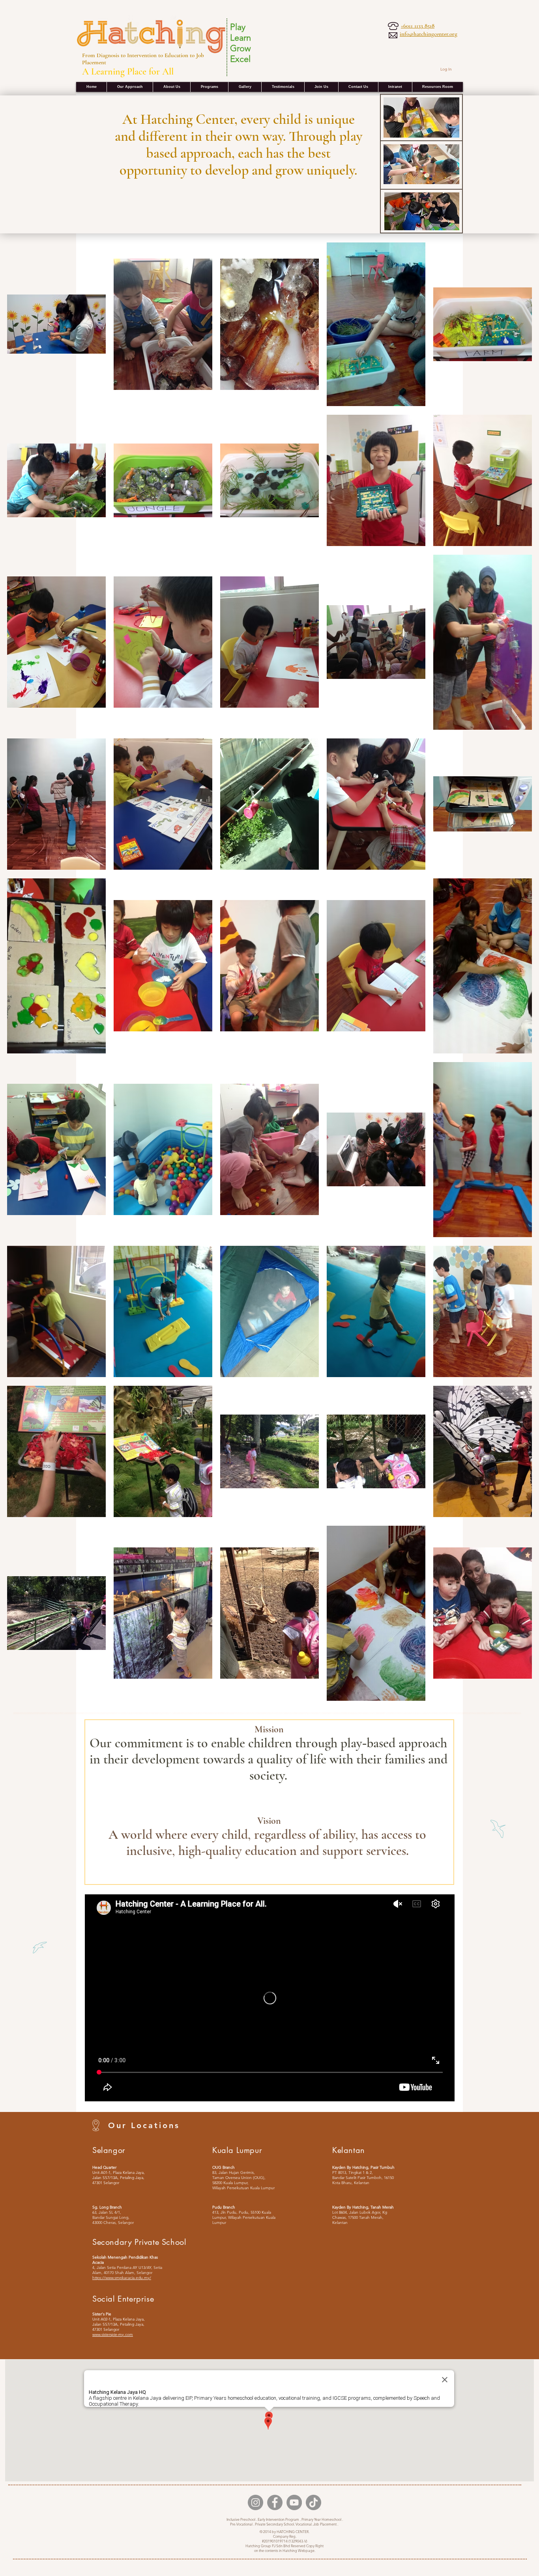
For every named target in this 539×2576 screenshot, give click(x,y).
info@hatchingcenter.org (429, 34)
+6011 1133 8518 (418, 26)
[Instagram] (255, 2502)
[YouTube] (294, 2502)
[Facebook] (275, 2502)
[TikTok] (313, 2502)
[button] (395, 87)
